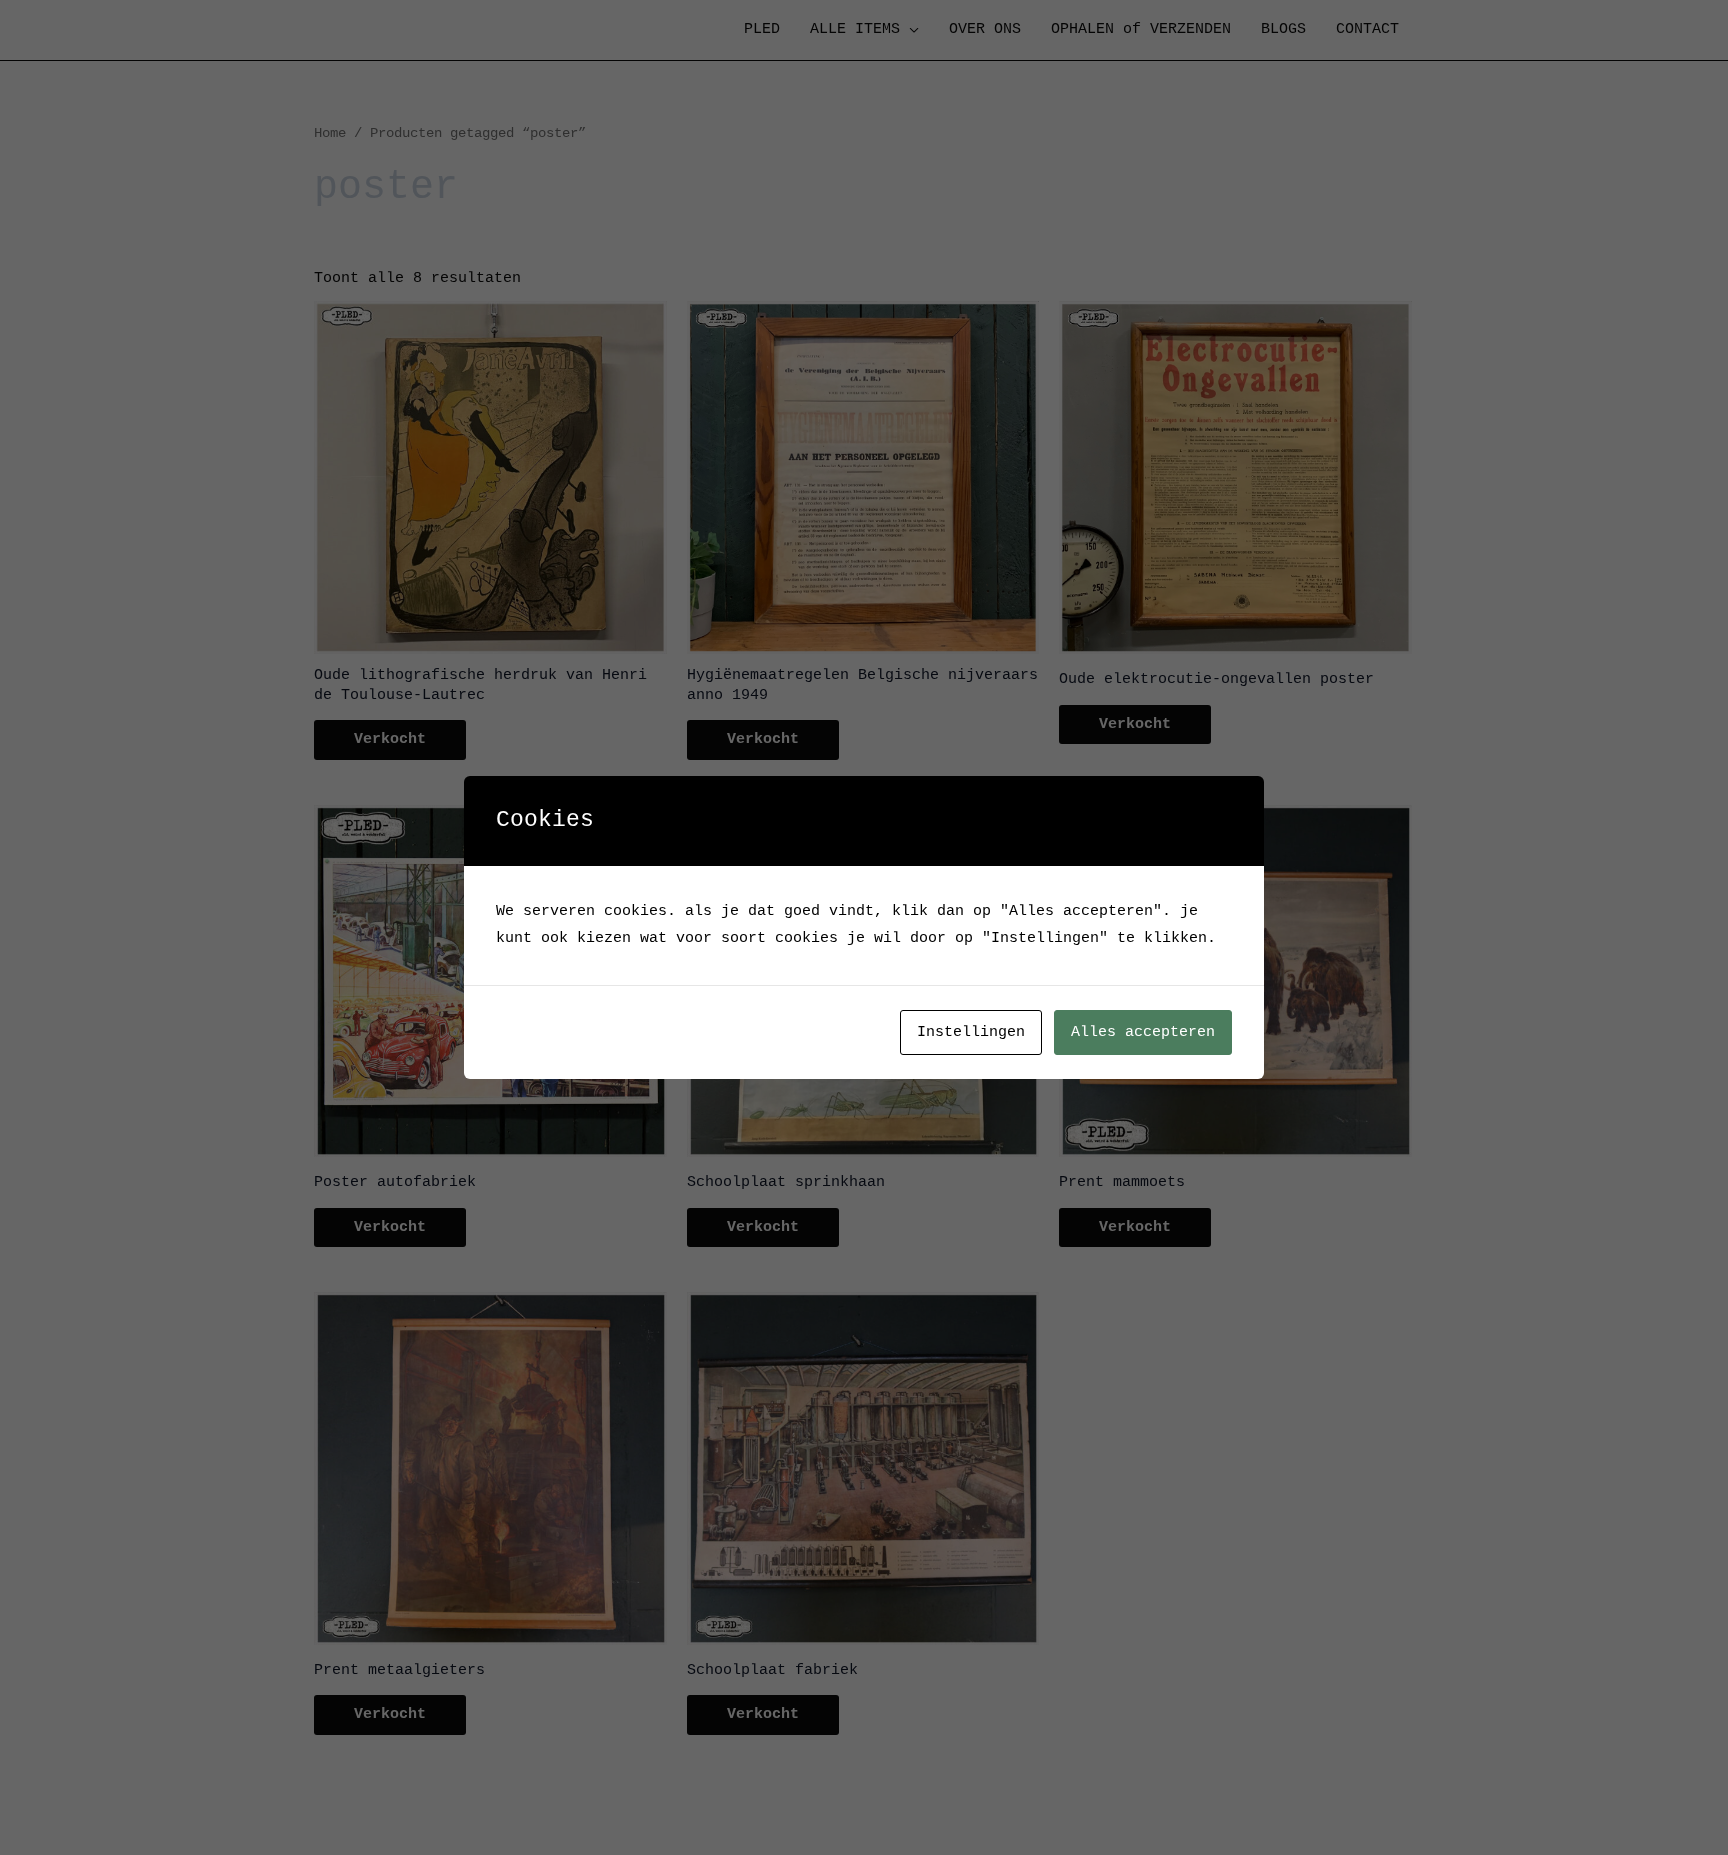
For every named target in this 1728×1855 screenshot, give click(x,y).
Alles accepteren (1143, 1032)
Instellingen (971, 1032)
